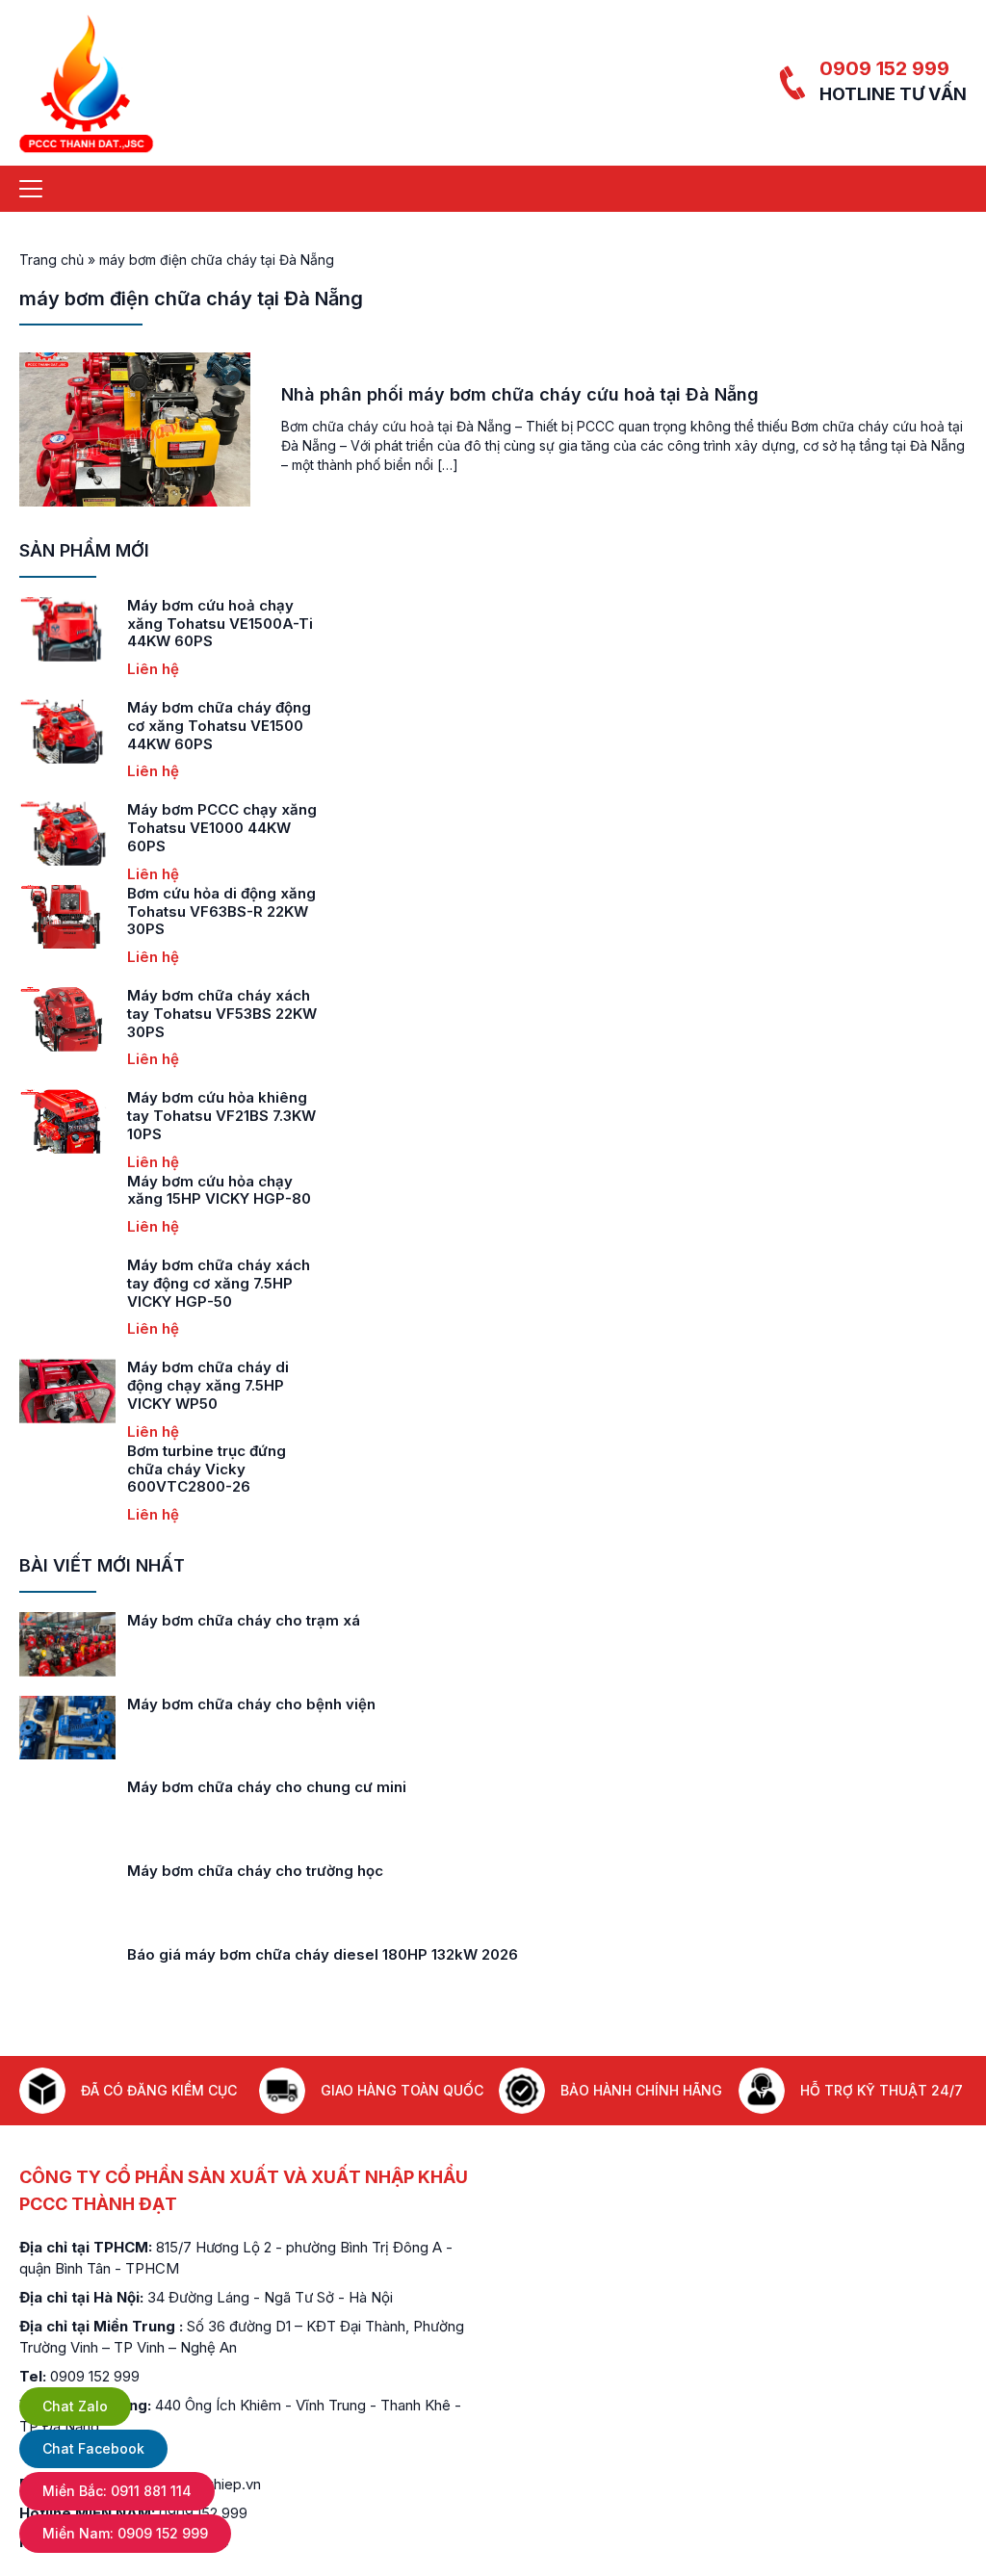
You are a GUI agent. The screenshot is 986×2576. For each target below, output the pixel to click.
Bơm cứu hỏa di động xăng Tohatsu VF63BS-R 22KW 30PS (221, 911)
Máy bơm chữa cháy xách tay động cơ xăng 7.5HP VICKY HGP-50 (219, 1283)
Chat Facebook (93, 2448)
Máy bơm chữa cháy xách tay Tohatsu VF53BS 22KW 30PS (222, 1014)
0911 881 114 (117, 2491)
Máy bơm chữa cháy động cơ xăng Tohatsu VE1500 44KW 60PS (219, 726)
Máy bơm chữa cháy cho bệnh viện (251, 1704)
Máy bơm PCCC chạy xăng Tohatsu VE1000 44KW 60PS (222, 828)
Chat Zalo (75, 2406)
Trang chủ (52, 260)
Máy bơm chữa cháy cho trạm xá (244, 1620)
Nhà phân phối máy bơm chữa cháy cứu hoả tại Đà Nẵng (520, 394)
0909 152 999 (884, 68)
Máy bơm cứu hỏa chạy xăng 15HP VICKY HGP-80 (219, 1190)
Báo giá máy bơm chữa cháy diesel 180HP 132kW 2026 (323, 1954)
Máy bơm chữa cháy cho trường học (255, 1871)
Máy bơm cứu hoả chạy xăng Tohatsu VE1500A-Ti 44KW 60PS (220, 624)
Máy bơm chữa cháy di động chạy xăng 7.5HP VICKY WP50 (208, 1385)
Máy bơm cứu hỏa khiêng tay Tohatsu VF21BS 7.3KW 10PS (221, 1116)
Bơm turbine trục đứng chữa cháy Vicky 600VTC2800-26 (207, 1469)
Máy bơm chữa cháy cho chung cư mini (267, 1787)
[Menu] (31, 189)
